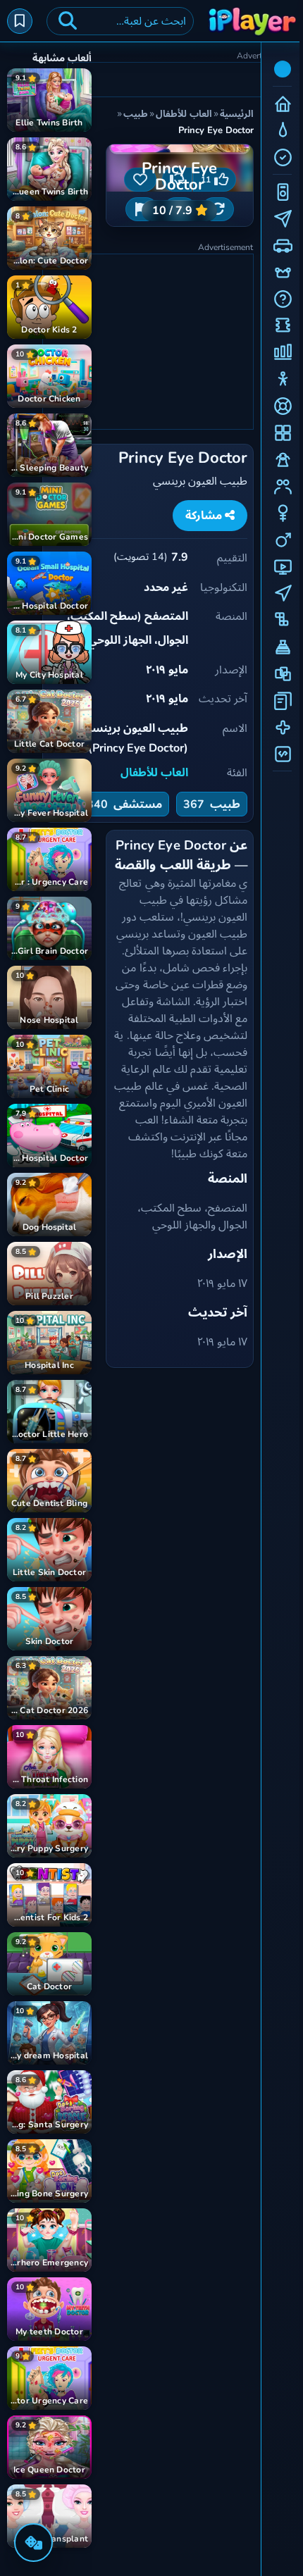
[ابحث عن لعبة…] (68, 21)
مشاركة (205, 516)
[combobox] (120, 21)
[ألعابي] (20, 21)
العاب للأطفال (154, 773)
